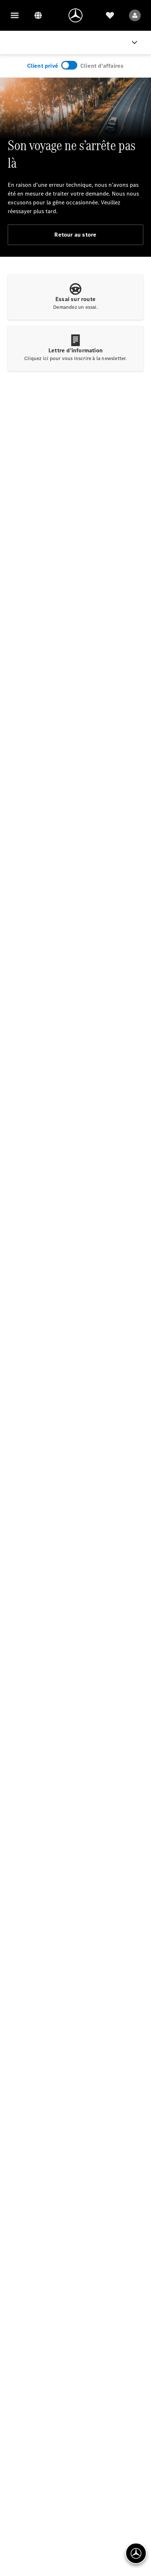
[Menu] (15, 15)
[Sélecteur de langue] (38, 15)
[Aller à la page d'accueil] (75, 15)
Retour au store (75, 235)
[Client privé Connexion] (135, 15)
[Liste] (110, 15)
